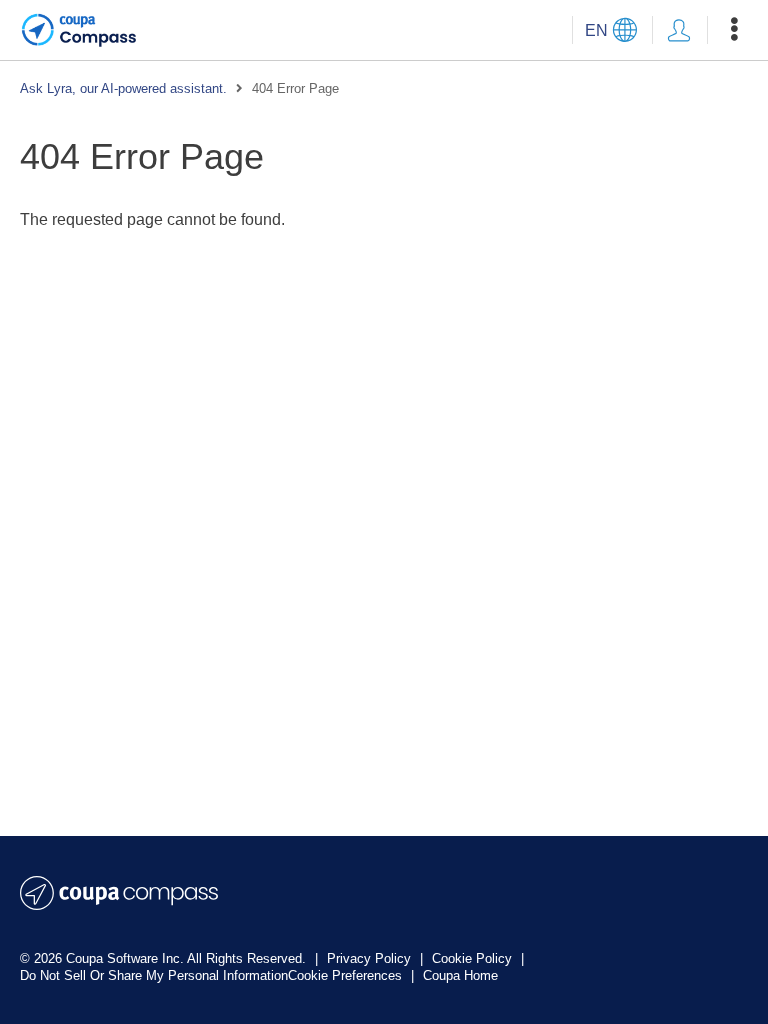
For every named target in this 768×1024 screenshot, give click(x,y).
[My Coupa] (679, 30)
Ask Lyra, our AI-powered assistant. (123, 88)
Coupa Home (460, 975)
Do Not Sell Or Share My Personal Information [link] (154, 975)
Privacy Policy (371, 958)
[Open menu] (734, 30)
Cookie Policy (474, 958)
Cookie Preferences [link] (345, 975)
